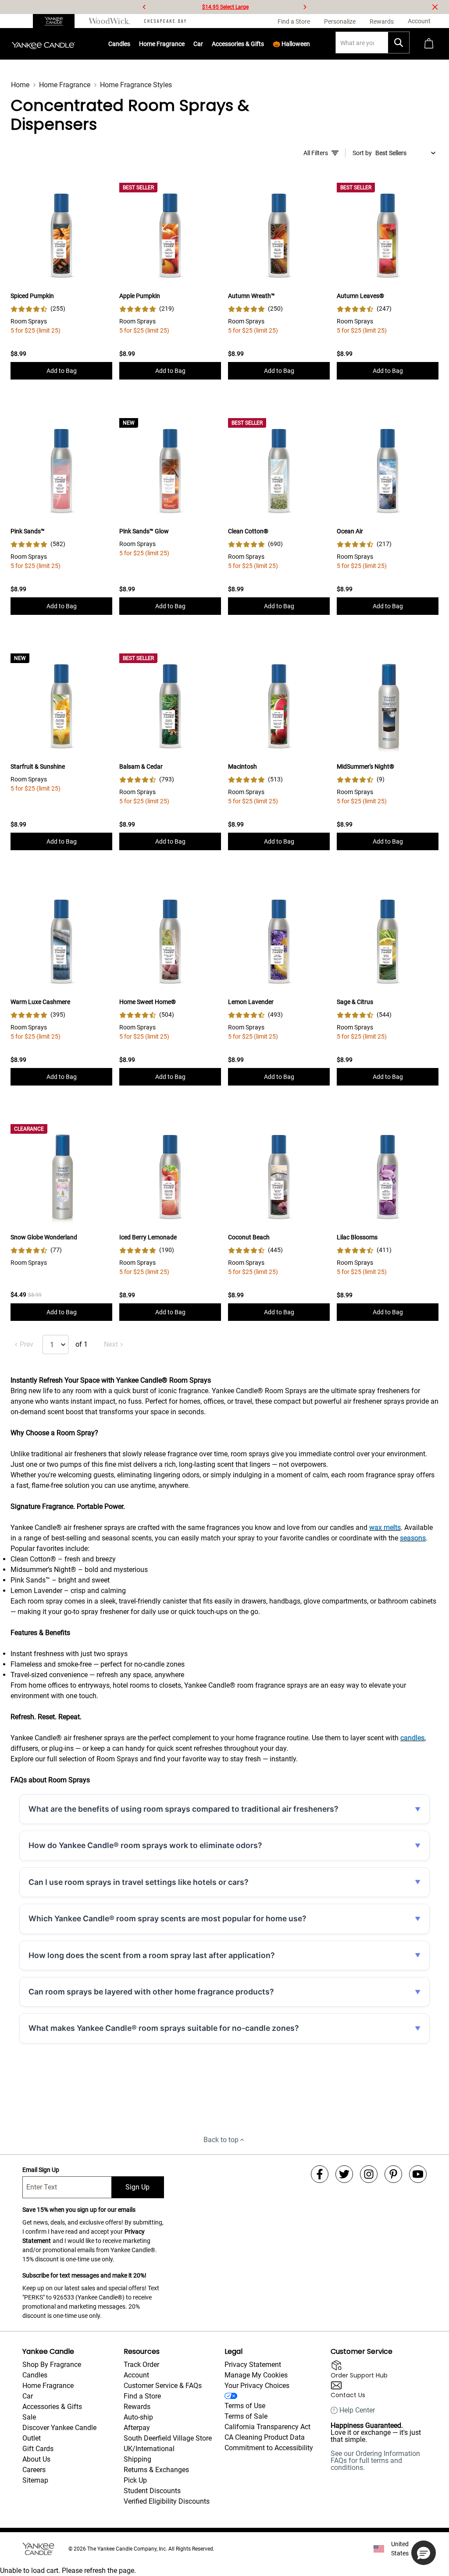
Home (20, 85)
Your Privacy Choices (257, 2386)
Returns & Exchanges (156, 2470)
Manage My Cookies (256, 2375)
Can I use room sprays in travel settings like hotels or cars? (139, 1882)
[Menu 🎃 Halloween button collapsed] (310, 44)
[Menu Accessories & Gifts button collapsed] (264, 44)
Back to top (221, 2140)
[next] (305, 7)
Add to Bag (62, 371)
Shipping (137, 2459)
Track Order (141, 2365)
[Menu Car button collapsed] (203, 44)
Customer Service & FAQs (163, 2386)
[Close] (435, 7)
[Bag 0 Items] (429, 44)
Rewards (137, 2407)
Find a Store (142, 2396)
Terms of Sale (246, 2416)
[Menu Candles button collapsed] (131, 44)
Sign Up (137, 2187)
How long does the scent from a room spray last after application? (152, 1955)
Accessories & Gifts (238, 44)
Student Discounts (152, 2491)
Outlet (32, 2438)
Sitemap (35, 2480)
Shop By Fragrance (52, 2365)
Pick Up (135, 2480)
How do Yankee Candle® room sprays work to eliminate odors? (145, 1845)
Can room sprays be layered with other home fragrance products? (151, 1992)
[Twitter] (344, 2174)
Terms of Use (245, 2406)
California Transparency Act (267, 2427)
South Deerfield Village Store (168, 2438)
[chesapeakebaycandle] (165, 21)
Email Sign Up (41, 2170)
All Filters (316, 153)
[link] (38, 309)
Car (28, 2396)
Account (136, 2375)
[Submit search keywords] (399, 43)
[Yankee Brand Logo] (43, 44)
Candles (119, 44)
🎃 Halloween (291, 44)
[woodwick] (109, 21)
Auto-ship (138, 2417)
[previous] (144, 7)
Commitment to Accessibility (269, 2448)
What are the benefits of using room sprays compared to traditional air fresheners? (184, 1809)
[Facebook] (320, 2174)
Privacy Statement (253, 2365)
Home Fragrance (162, 44)
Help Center (357, 2410)
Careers (34, 2470)
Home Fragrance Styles (136, 85)
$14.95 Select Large (225, 7)
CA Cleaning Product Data (265, 2437)
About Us (36, 2459)
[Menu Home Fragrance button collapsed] (185, 44)
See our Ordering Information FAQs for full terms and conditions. (375, 2461)
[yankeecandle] (57, 21)
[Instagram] (369, 2174)
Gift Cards (38, 2449)
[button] (424, 2553)
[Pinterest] (393, 2174)
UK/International (149, 2449)
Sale (29, 2417)
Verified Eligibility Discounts (167, 2501)
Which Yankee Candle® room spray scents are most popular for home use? (167, 1918)
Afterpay (137, 2428)
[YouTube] (418, 2174)
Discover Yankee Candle (59, 2428)
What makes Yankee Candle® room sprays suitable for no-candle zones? (164, 2028)
